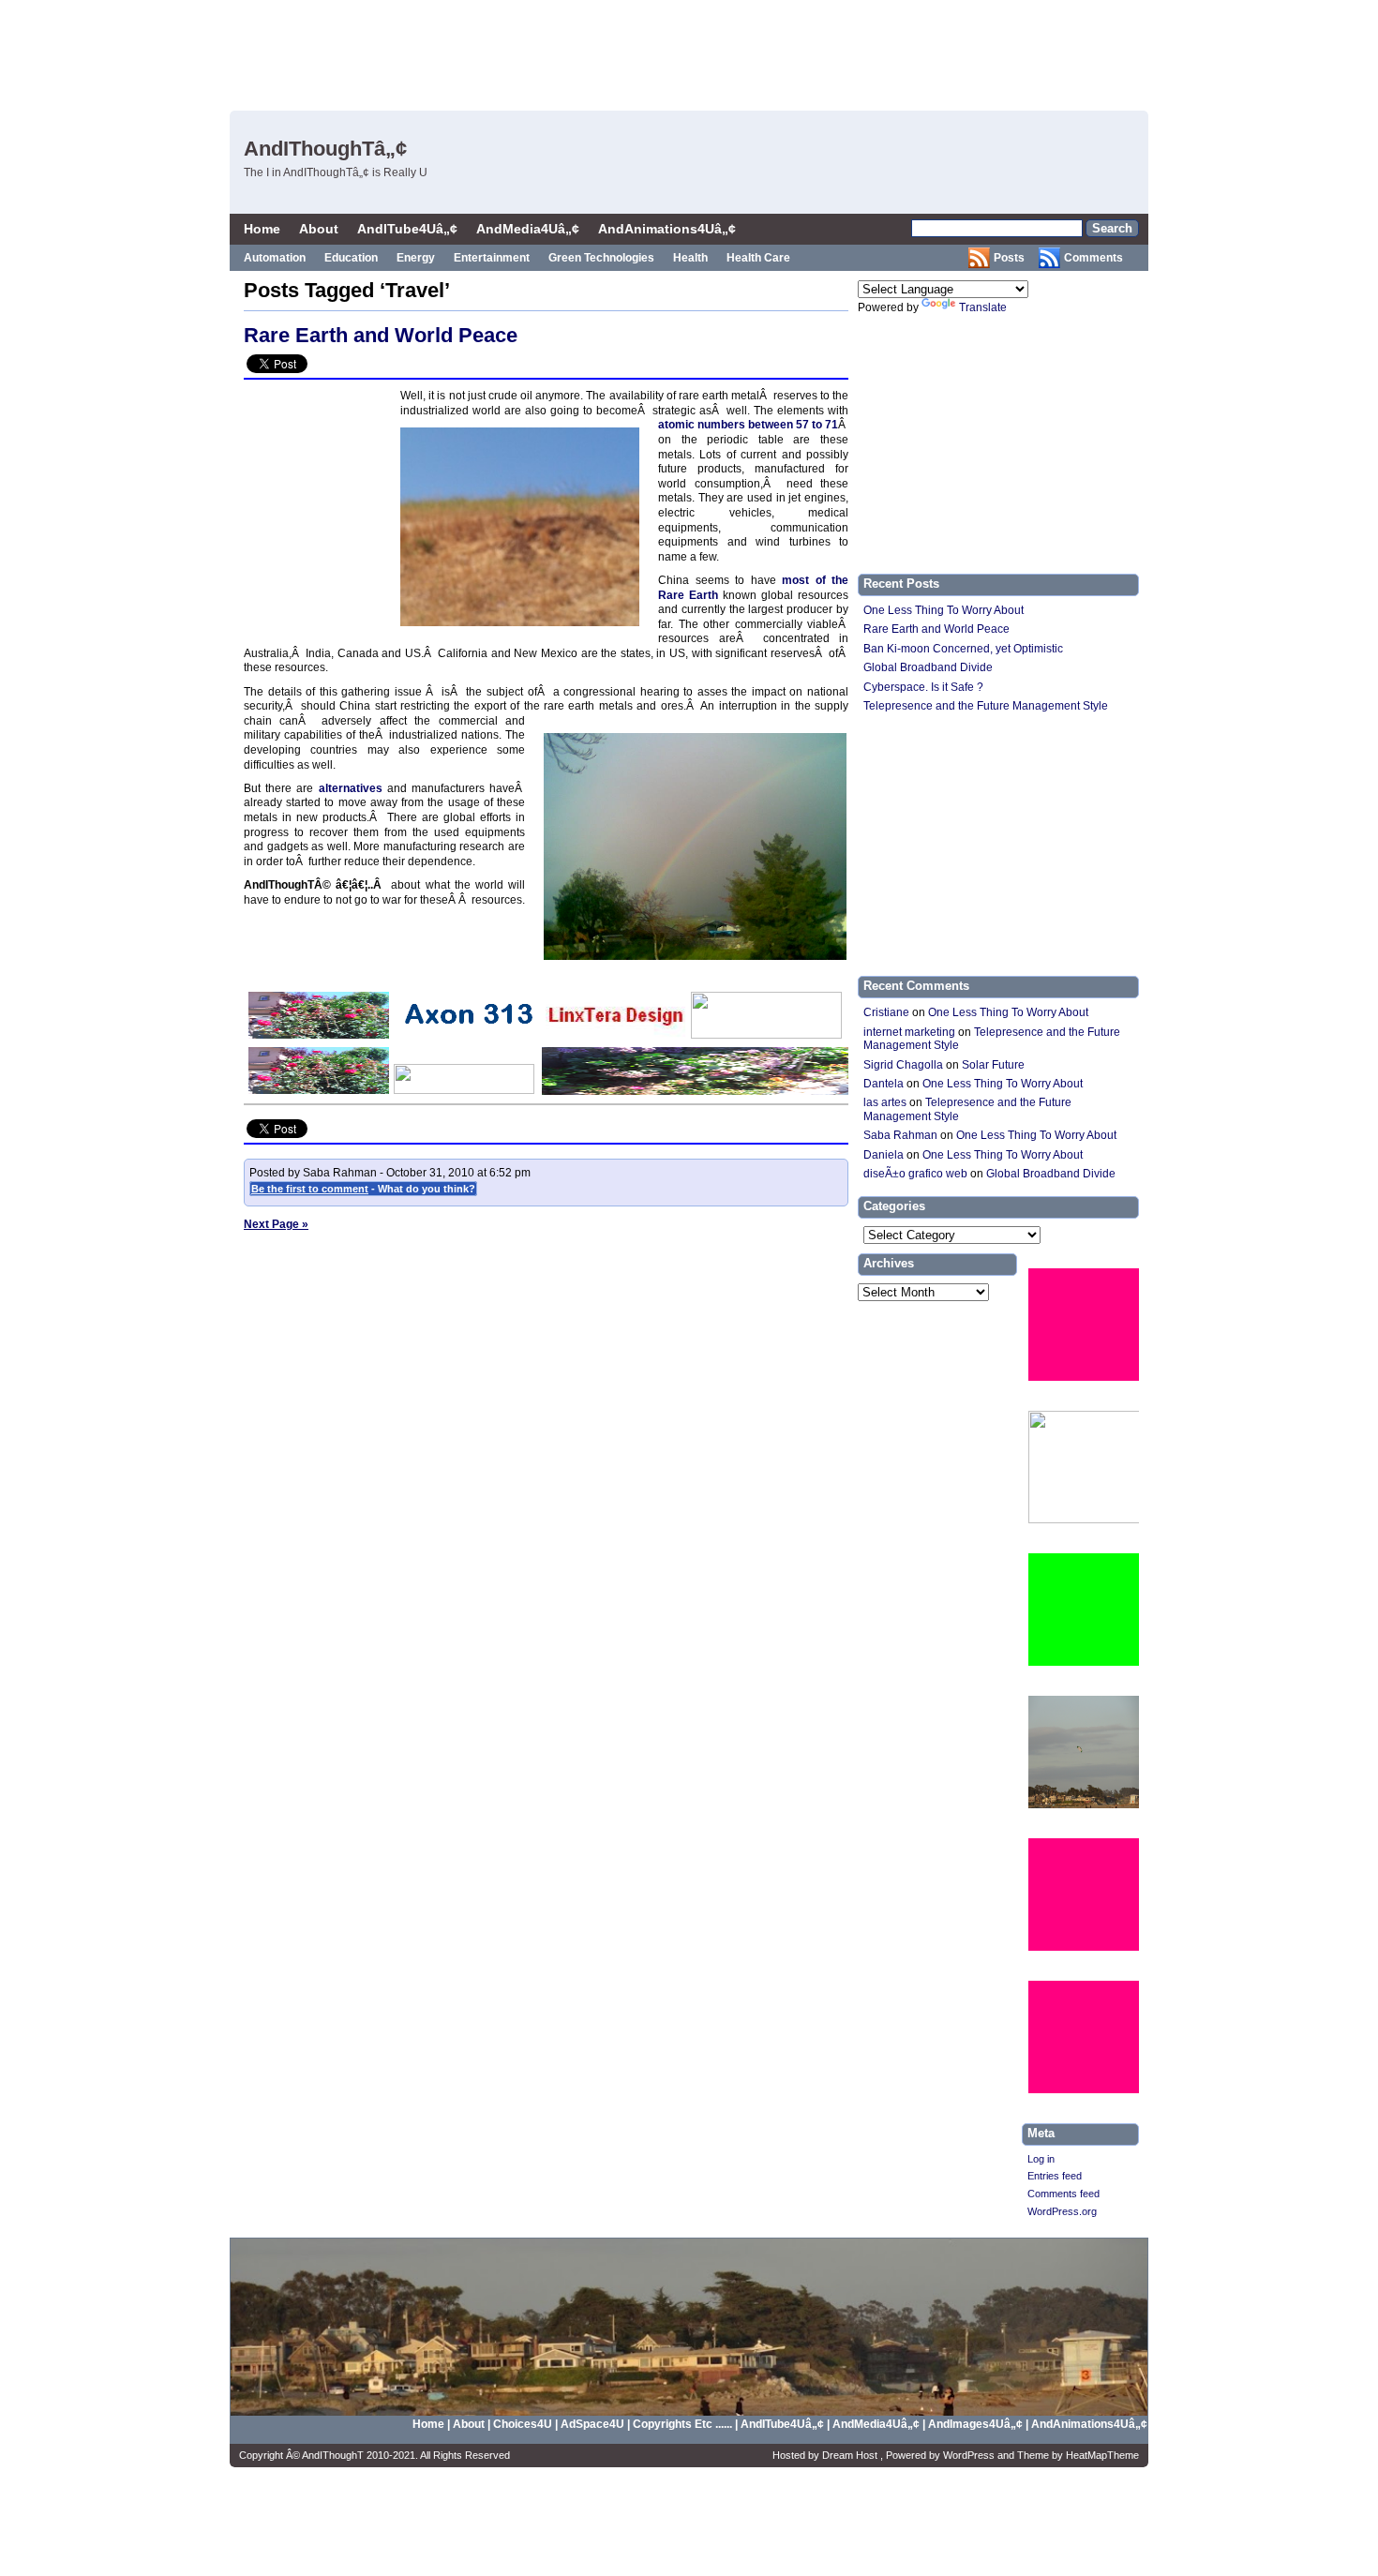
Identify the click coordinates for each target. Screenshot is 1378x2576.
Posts (1009, 258)
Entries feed (1055, 2176)
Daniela (884, 1155)
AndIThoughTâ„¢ (325, 149)
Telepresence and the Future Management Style (986, 706)
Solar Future (993, 1065)
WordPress (970, 2455)
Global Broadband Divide (928, 667)
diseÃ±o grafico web (915, 1174)
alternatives (351, 788)
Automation (275, 258)
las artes (885, 1102)
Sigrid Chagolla (903, 1065)
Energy (416, 258)
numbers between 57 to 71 (768, 425)
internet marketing (909, 1032)
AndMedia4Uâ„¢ (528, 229)
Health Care (758, 258)
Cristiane (886, 1012)
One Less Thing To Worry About (944, 610)
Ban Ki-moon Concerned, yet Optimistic (963, 649)
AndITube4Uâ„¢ (407, 229)
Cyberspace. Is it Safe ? (923, 687)
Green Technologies (601, 258)
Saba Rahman (900, 1135)
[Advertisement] (802, 52)
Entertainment (492, 258)
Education (351, 258)
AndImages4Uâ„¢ (975, 2424)
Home (262, 229)
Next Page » (276, 1224)
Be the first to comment (310, 1189)
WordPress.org (1062, 2211)
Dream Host (851, 2455)
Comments (1093, 258)
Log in (1041, 2159)
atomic (678, 425)
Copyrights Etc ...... (682, 2424)
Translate (983, 307)
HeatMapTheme (1102, 2455)
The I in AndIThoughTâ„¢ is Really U (336, 172)
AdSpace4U (594, 2424)
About (319, 229)
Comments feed (1063, 2194)
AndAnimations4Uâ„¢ (667, 229)
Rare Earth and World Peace (381, 335)
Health (690, 258)
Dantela (884, 1084)
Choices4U (524, 2424)
